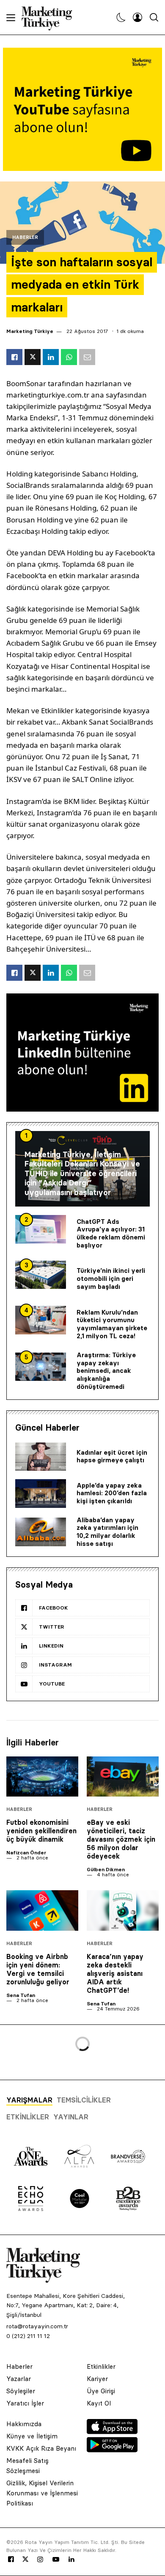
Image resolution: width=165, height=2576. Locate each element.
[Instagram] (40, 2560)
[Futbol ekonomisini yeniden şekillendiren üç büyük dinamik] (42, 1777)
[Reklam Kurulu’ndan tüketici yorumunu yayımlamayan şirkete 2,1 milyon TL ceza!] (41, 1320)
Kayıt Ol (99, 2403)
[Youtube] (56, 2560)
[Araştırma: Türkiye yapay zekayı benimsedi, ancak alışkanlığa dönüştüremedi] (41, 1367)
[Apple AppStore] (112, 2432)
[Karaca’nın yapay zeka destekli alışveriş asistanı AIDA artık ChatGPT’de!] (123, 1910)
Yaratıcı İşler (25, 2403)
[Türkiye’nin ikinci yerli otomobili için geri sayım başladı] (41, 1275)
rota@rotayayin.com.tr (37, 2326)
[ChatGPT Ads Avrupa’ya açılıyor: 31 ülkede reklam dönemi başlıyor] (41, 1229)
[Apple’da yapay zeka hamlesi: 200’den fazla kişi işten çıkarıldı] (41, 1494)
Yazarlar (19, 2379)
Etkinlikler (28, 2117)
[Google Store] (112, 2450)
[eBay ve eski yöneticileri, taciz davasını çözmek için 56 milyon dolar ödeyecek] (123, 1777)
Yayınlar (71, 2117)
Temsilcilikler (84, 2100)
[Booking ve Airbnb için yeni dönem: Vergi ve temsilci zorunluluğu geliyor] (42, 1910)
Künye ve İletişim (32, 2436)
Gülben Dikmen (106, 1869)
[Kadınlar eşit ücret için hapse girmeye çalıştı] (41, 1457)
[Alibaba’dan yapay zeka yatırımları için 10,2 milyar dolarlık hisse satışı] (41, 1532)
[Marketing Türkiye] (50, 17)
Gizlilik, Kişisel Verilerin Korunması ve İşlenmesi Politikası (42, 2493)
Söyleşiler (21, 2391)
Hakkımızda (24, 2424)
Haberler (25, 237)
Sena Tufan (21, 1995)
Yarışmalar (29, 2100)
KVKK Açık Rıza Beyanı (41, 2448)
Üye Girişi (101, 2391)
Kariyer (97, 2379)
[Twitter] (25, 2559)
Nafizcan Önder (26, 1852)
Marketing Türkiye (30, 331)
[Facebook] (11, 2560)
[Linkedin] (71, 2560)
